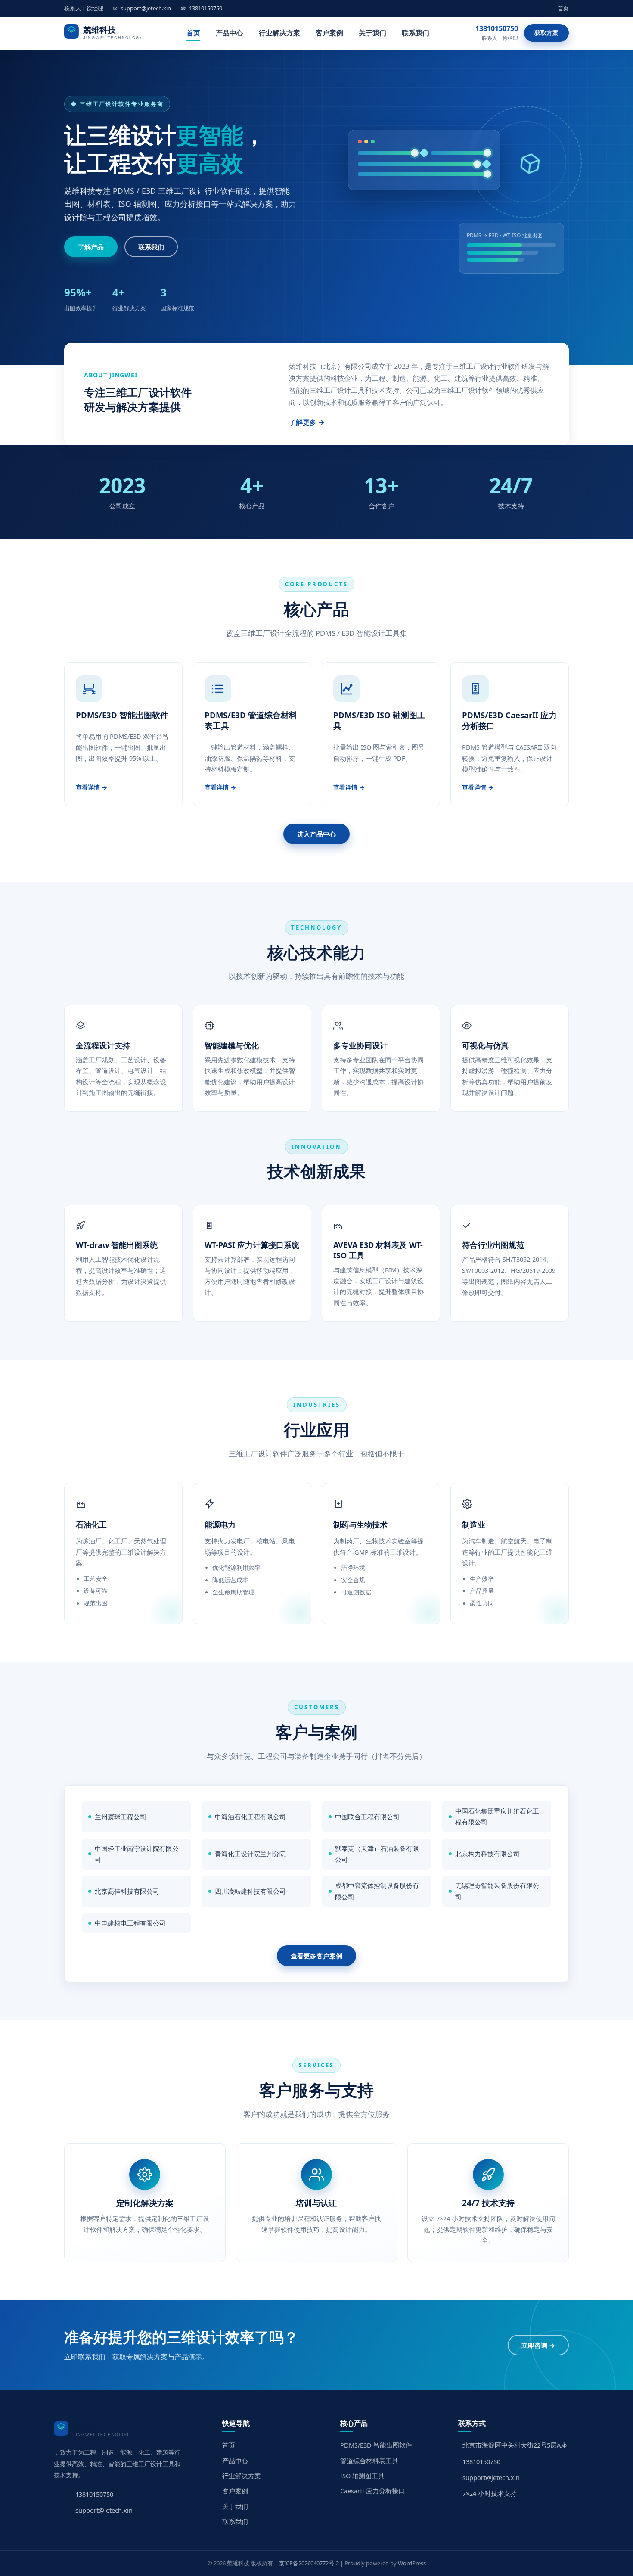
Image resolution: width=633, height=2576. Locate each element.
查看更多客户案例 (316, 1956)
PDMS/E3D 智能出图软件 (376, 2445)
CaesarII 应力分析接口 (372, 2491)
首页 (563, 8)
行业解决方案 (279, 33)
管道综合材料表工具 (369, 2461)
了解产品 (91, 247)
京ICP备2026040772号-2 (309, 2563)
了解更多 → (307, 422)
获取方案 (546, 33)
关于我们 (372, 33)
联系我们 (416, 33)
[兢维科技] (102, 33)
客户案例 (329, 33)
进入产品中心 (316, 834)
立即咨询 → (538, 2345)
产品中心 (230, 33)
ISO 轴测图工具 (362, 2476)
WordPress (412, 2563)
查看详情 (88, 787)
